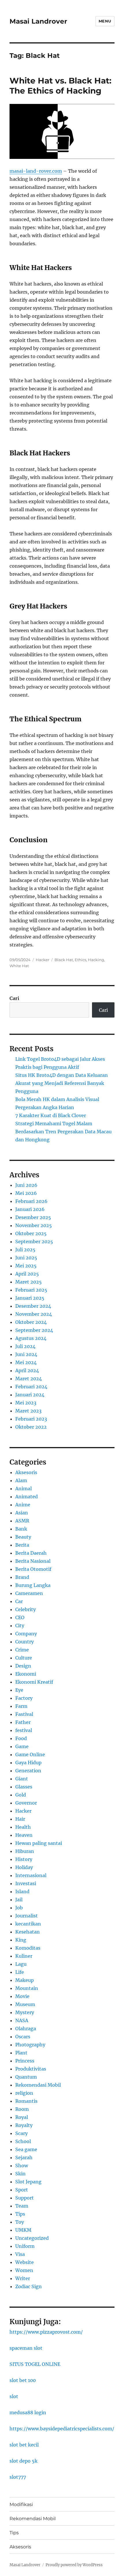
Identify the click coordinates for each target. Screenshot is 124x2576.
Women (24, 2270)
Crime (22, 1650)
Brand (22, 1577)
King (21, 1940)
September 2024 (34, 1330)
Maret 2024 (29, 1379)
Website (25, 2262)
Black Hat (64, 960)
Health (23, 1827)
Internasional (31, 1875)
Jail (19, 1900)
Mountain (27, 1988)
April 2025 (27, 1274)
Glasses (24, 1787)
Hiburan (25, 1851)
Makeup (25, 1980)
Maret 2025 (29, 1282)
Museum (25, 2004)
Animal (24, 1488)
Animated (27, 1497)
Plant (21, 2053)
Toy (20, 2222)
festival (24, 1730)
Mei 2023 (26, 1403)
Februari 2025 (31, 1290)
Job (19, 1908)
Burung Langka (33, 1585)
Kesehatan (28, 1932)
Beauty (23, 1537)
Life (20, 1972)
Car (19, 1601)
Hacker (43, 960)
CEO (20, 1617)
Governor (26, 1803)
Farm (21, 1706)
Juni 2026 (26, 1185)
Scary (21, 2133)
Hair (20, 1819)
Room (22, 2109)
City (20, 1626)
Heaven (24, 1835)
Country (25, 1642)
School (23, 2141)
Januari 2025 (30, 1298)
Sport (22, 2190)
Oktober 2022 (31, 1427)
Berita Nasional (33, 1561)
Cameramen (29, 1593)
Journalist (27, 1916)
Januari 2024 (30, 1395)
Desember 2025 (33, 1217)
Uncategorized (32, 2238)
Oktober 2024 (31, 1322)
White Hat (19, 966)
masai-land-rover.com (36, 171)
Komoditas (28, 1948)
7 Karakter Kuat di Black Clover (51, 1115)
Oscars (23, 2037)
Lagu (21, 1964)
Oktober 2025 (31, 1233)
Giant (22, 1779)
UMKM (23, 2230)
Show (22, 2166)
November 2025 (34, 1225)
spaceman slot (26, 2348)
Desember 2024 (33, 1306)
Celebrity (26, 1609)
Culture (24, 1658)
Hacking (96, 960)
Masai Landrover (38, 21)
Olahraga (26, 2029)
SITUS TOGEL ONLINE (35, 2364)
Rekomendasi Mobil (38, 2085)
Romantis (26, 2101)
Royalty (24, 2125)
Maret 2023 (28, 1411)
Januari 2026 (30, 1209)
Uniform (25, 2246)
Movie (22, 1996)
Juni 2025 (26, 1258)
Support (25, 2198)
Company (26, 1634)
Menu (105, 21)
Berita (22, 1545)
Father (23, 1722)
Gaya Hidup (28, 1763)
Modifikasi (21, 2504)
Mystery (25, 2012)
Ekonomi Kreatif (34, 1682)
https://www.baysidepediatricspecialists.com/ (62, 2429)
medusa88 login (28, 2412)
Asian (22, 1513)
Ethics (80, 960)
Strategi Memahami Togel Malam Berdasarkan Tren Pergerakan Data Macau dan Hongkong (63, 1132)
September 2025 (34, 1242)
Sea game (26, 2149)
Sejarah (24, 2157)
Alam (21, 1480)
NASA (22, 2020)
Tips (20, 2214)
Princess (25, 2061)
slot (14, 2396)
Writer (23, 2278)
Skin (20, 2174)
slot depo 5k (24, 2461)
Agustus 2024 (31, 1338)
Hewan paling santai (39, 1843)
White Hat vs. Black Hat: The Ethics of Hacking (60, 86)
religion (24, 2093)
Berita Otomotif (33, 1569)
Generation (28, 1771)
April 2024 (27, 1370)
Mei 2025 (26, 1266)
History (24, 1859)
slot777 (18, 2477)
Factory (24, 1698)
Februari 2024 (31, 1387)
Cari (14, 998)
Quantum (26, 2077)
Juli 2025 (25, 1250)
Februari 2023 (31, 1419)
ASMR (22, 1521)
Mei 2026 (26, 1193)
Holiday (24, 1867)
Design (23, 1666)
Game (22, 1746)
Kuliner (24, 1956)
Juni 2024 (26, 1354)
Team (22, 2206)
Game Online (30, 1754)
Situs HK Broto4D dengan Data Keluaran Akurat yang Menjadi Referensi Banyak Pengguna (62, 1083)
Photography (30, 2045)
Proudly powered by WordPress (74, 2565)
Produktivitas (31, 2069)
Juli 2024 (25, 1346)
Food (21, 1738)
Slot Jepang (28, 2182)
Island (22, 1891)
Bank (21, 1529)
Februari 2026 (31, 1201)
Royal (22, 2117)
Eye (19, 1690)
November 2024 (34, 1314)
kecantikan (28, 1924)
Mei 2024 (26, 1362)
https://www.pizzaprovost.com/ (46, 2332)
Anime (23, 1505)
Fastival (24, 1714)
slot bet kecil (24, 2445)
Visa (20, 2254)
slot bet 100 (23, 2380)
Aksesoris (26, 1472)
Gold (21, 1795)
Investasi (26, 1883)
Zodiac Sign (29, 2286)
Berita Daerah (31, 1553)
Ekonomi (26, 1674)
